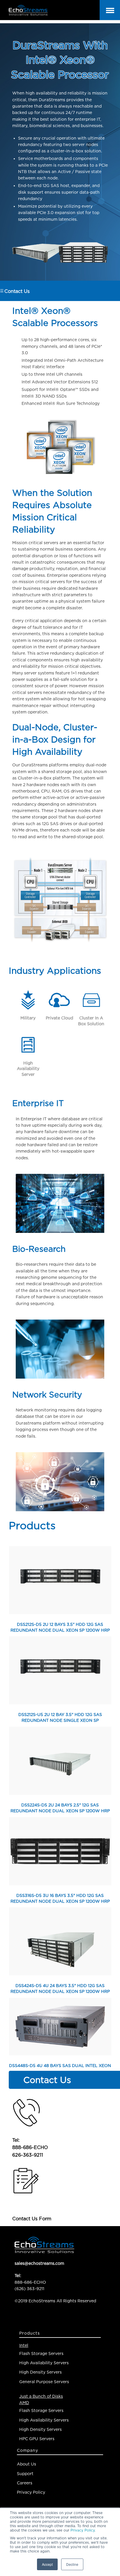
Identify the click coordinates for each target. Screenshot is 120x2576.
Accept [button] (47, 2564)
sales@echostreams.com (39, 2263)
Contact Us (17, 291)
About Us (27, 2464)
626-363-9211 (28, 2155)
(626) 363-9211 (29, 2289)
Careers (25, 2483)
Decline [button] (72, 2564)
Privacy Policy (83, 2530)
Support (25, 2473)
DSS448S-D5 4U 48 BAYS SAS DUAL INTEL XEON (60, 2065)
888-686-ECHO (30, 2147)
